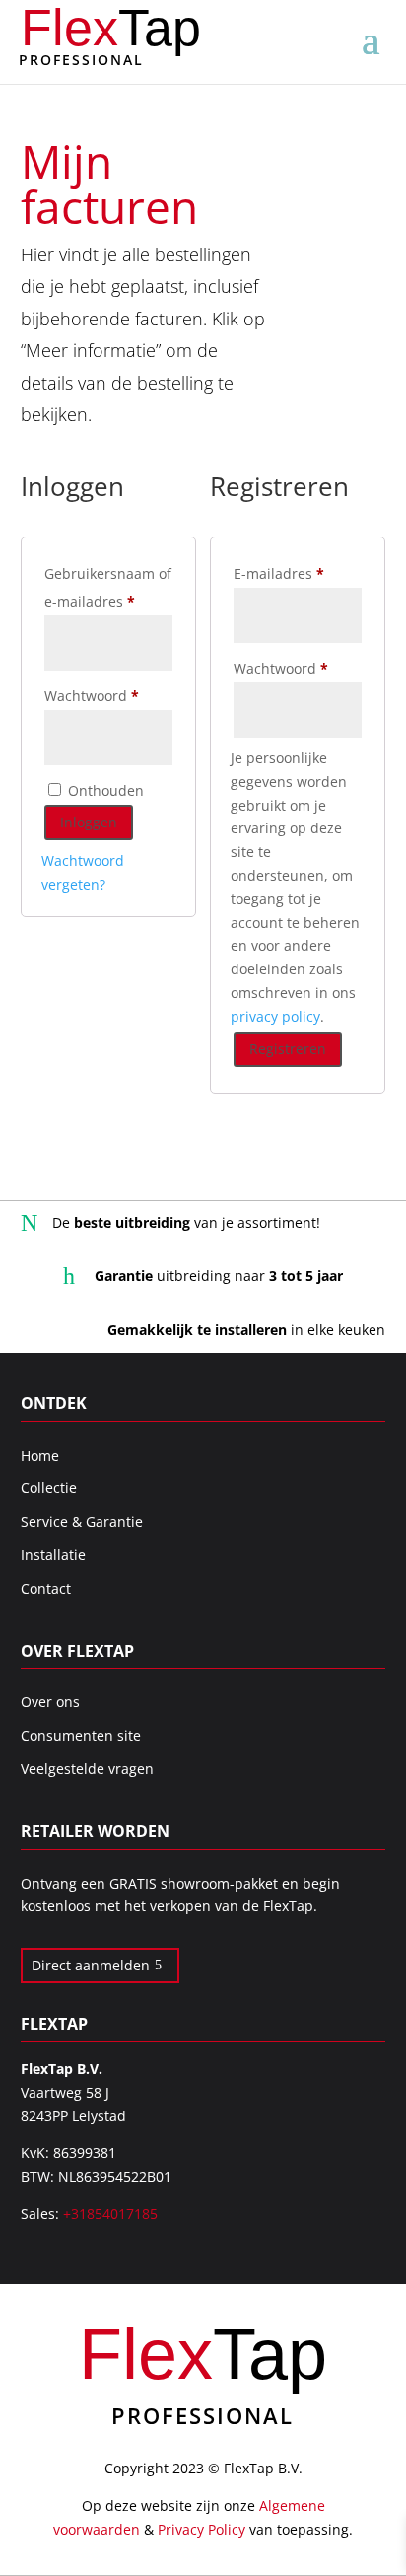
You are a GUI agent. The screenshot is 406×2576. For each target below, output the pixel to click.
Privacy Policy (202, 2529)
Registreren (288, 1049)
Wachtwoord (108, 695)
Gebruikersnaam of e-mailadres (108, 587)
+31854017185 (110, 2214)
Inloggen (89, 822)
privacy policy (275, 1016)
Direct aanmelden (91, 1965)
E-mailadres (298, 573)
